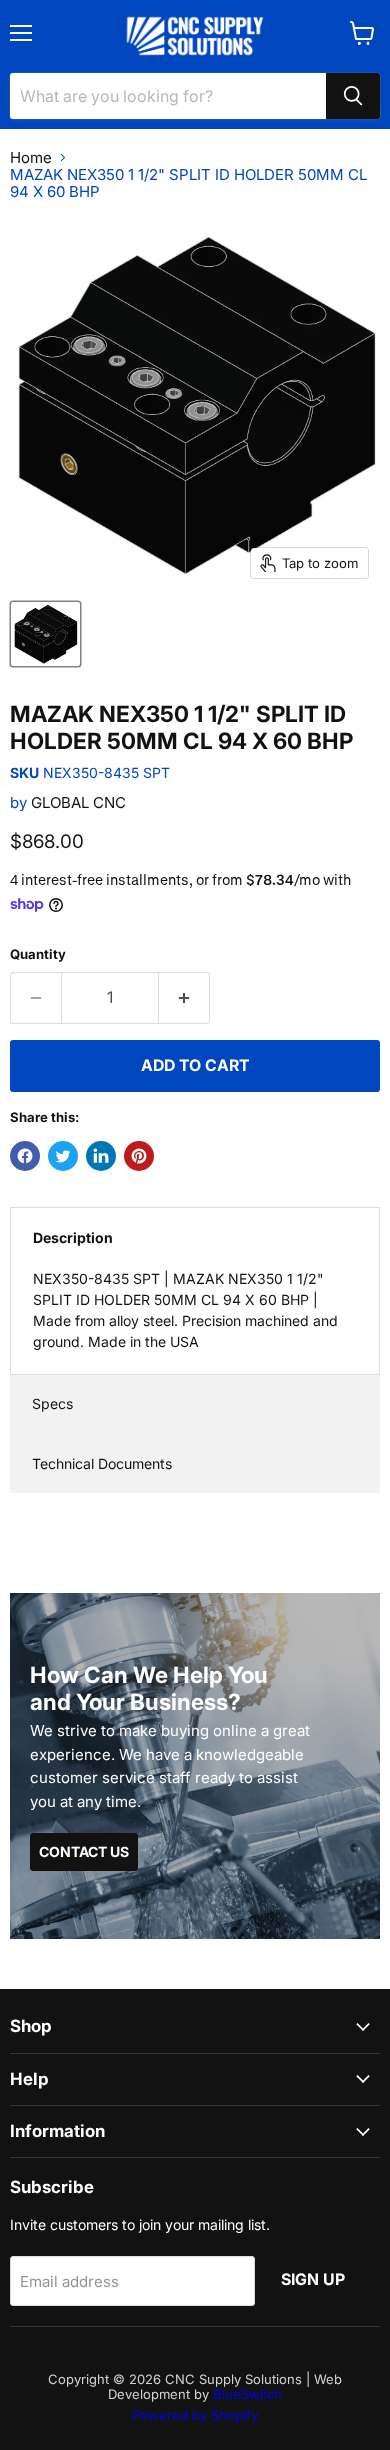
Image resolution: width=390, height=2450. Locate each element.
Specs (52, 1403)
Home (31, 157)
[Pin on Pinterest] (139, 1156)
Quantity (38, 954)
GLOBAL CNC (78, 802)
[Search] (353, 96)
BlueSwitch (247, 2394)
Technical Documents (102, 1463)
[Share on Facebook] (25, 1156)
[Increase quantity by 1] (184, 998)
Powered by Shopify (195, 2415)
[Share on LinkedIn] (101, 1156)
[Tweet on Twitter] (63, 1156)
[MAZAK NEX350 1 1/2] (45, 634)
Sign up (313, 2279)
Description (73, 1237)
